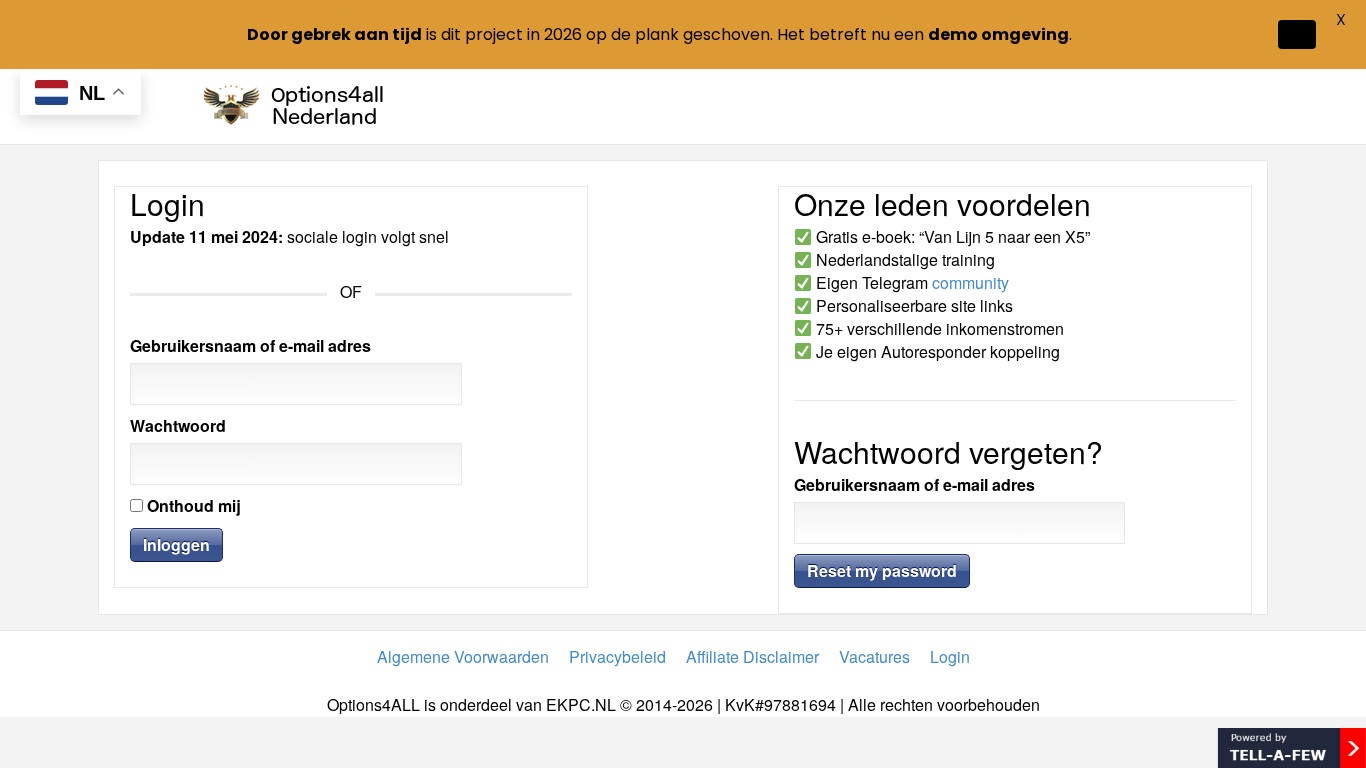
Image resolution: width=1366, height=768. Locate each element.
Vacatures (874, 656)
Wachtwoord (178, 426)
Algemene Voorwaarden (463, 656)
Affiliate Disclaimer (752, 656)
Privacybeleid (617, 656)
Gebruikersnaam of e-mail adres (250, 346)
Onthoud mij (192, 506)
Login (950, 656)
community (970, 282)
